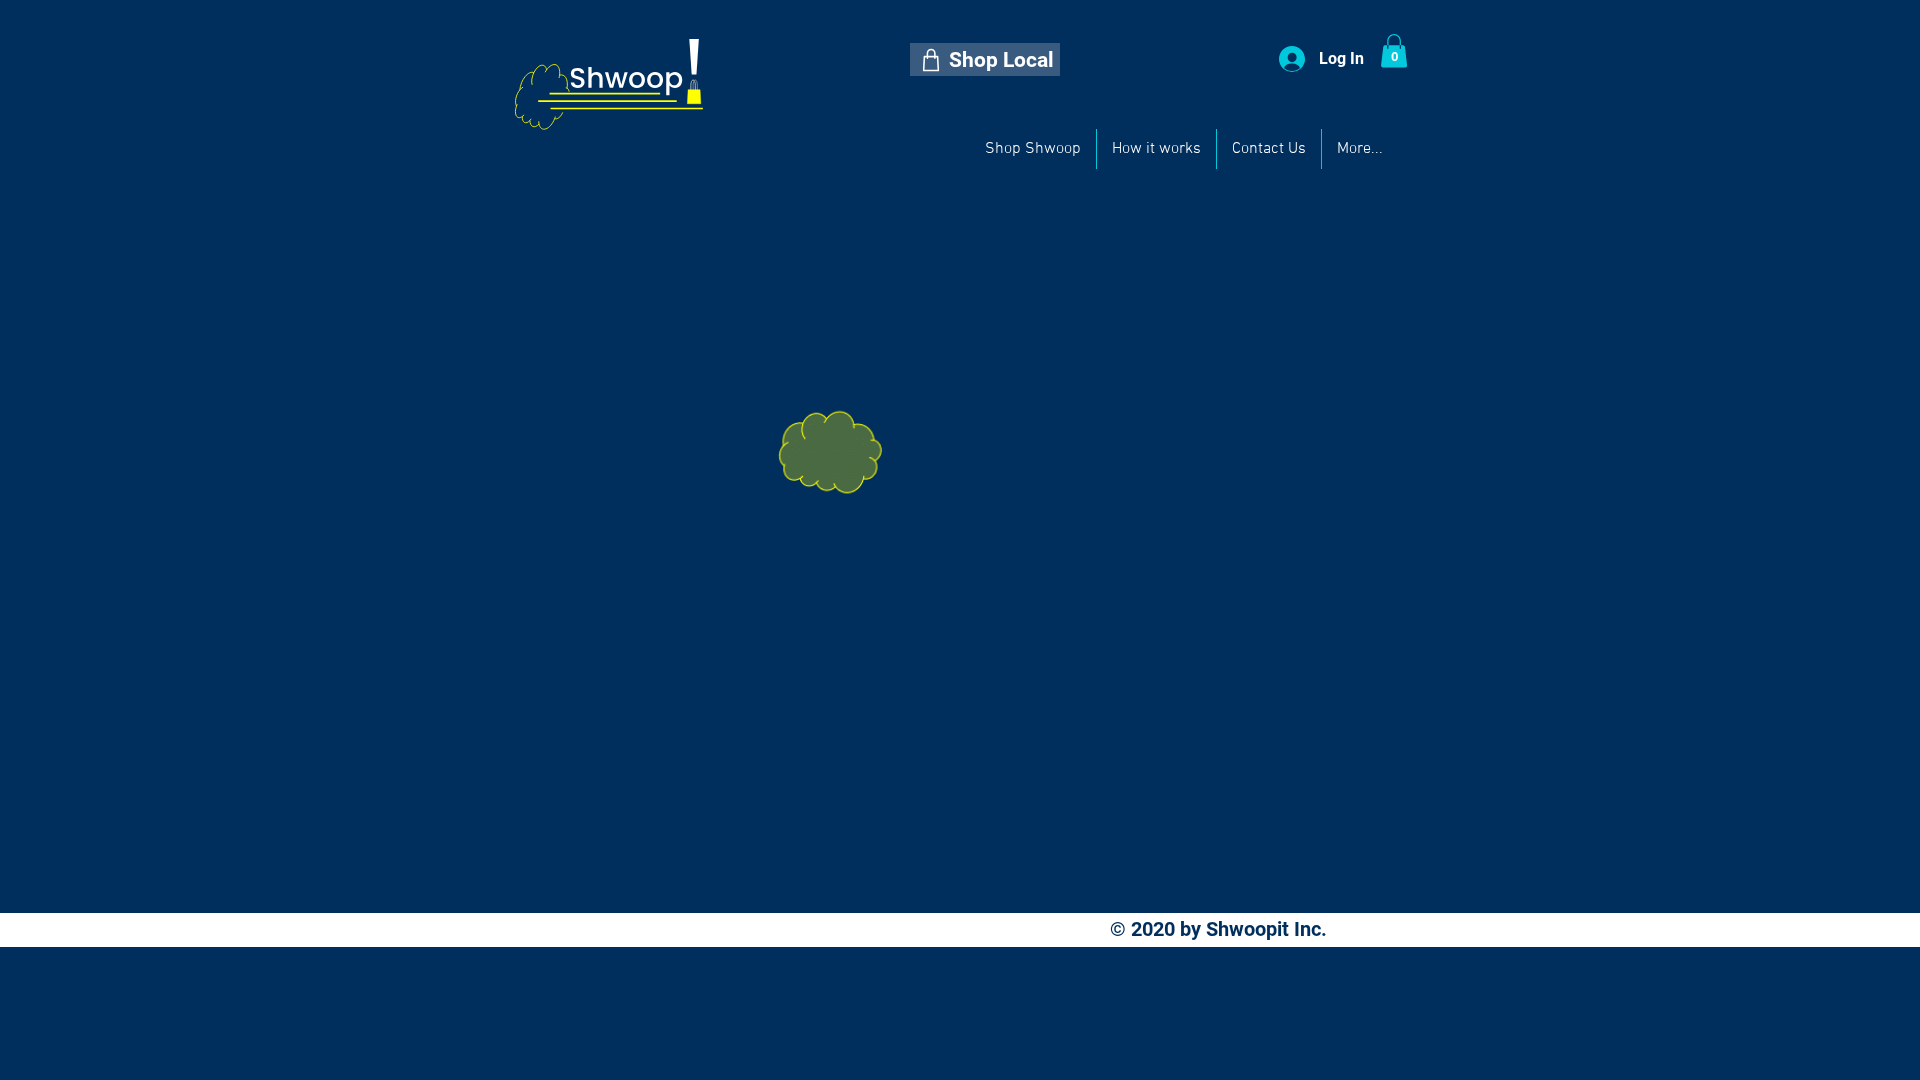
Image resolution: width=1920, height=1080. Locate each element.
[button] (985, 59)
